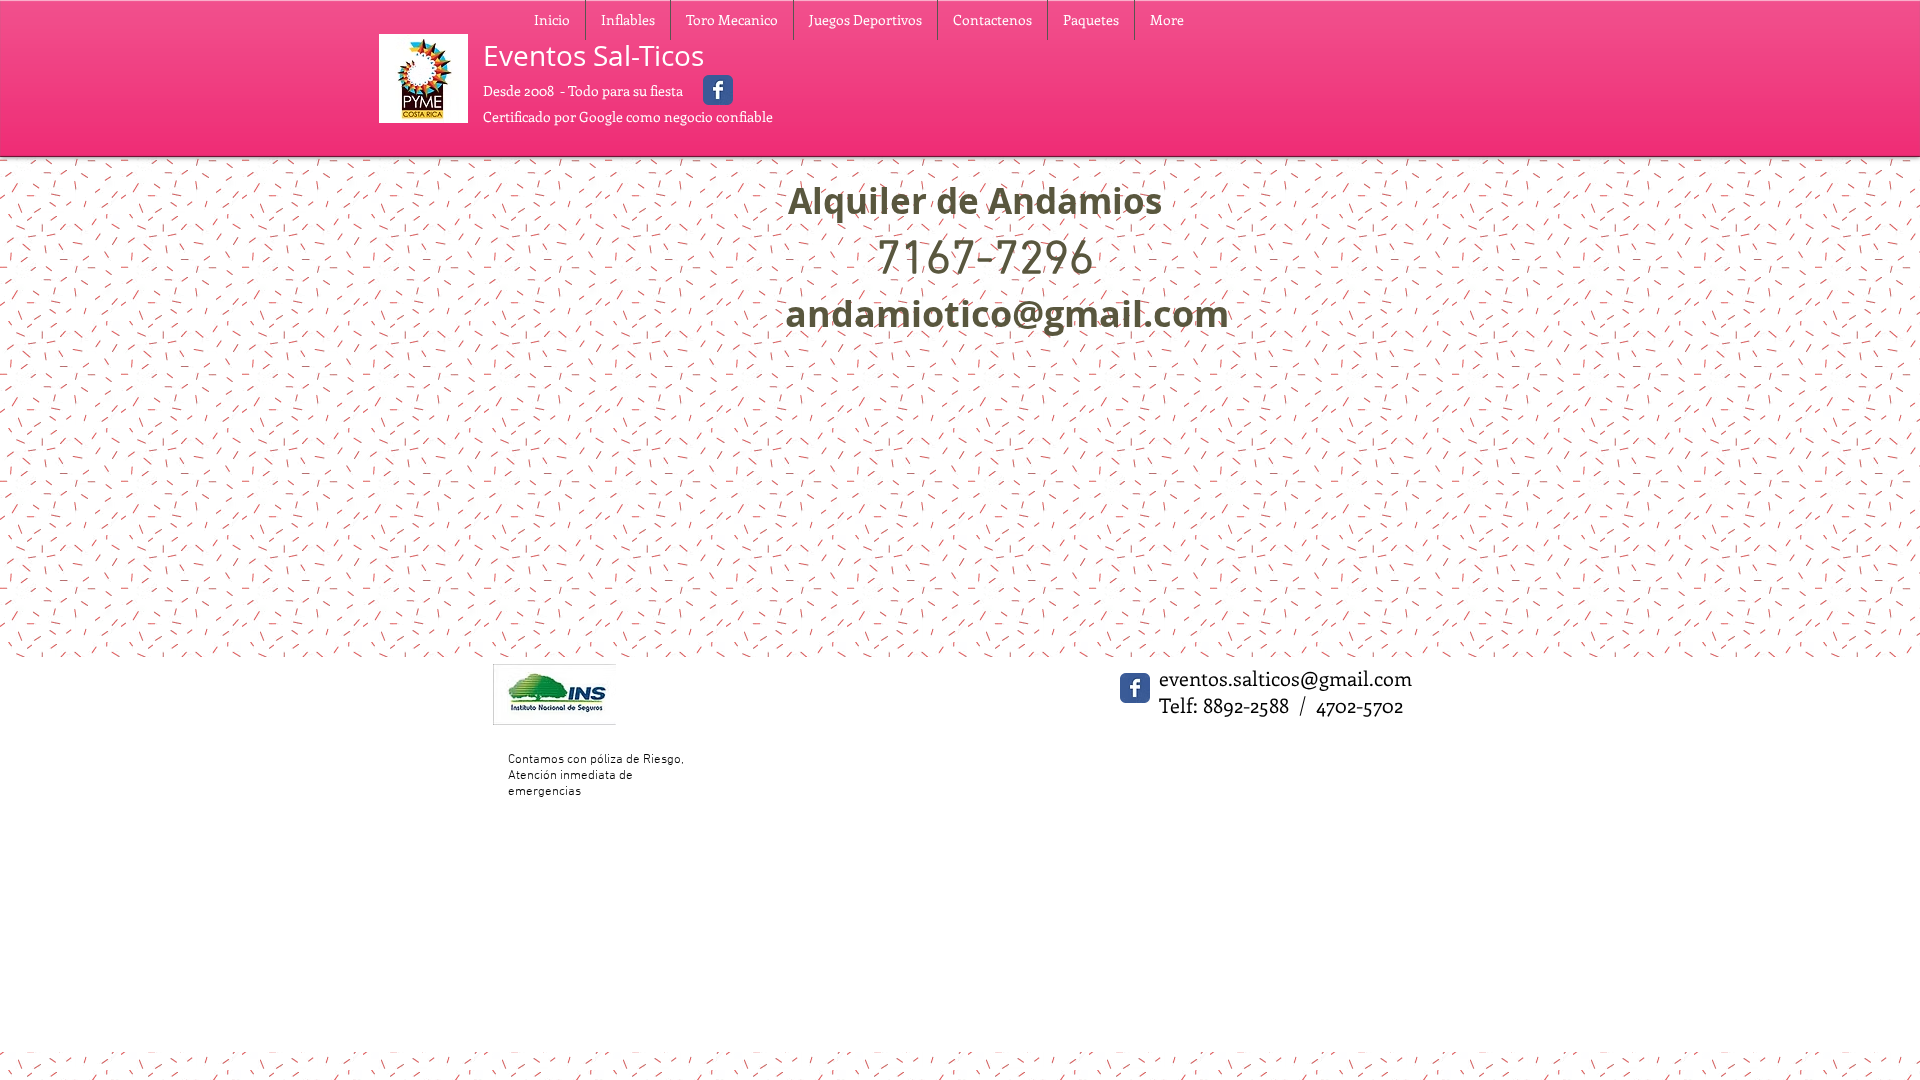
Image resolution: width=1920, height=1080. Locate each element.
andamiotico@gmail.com (1007, 313)
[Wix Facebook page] (718, 90)
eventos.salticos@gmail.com (1285, 677)
